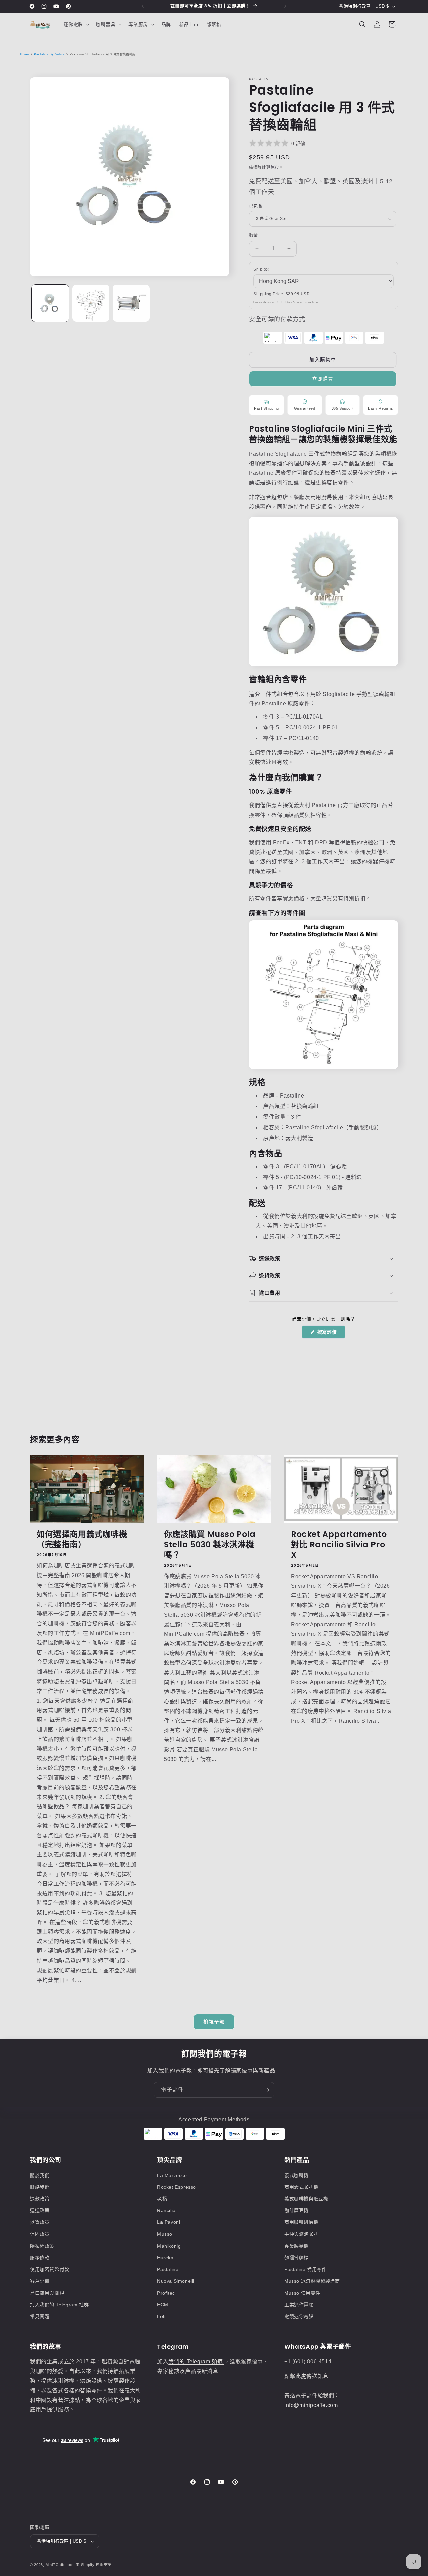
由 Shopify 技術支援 (93, 2565)
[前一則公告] (143, 6)
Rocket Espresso (177, 2187)
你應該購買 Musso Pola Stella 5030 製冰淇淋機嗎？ (210, 1545)
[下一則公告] (285, 6)
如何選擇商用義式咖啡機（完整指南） (82, 1539)
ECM (163, 2305)
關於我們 (40, 2175)
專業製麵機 (296, 2246)
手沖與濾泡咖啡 (301, 2234)
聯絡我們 (40, 2187)
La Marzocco (172, 2175)
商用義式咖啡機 (301, 2187)
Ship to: (261, 269)
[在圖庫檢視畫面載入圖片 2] (91, 303)
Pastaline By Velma (49, 54)
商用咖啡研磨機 (301, 2222)
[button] (76, 24)
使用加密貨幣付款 (50, 2269)
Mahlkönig (169, 2246)
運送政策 (40, 2210)
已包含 (256, 206)
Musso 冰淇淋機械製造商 (312, 2281)
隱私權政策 (42, 2246)
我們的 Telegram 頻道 (196, 2361)
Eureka (165, 2258)
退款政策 (40, 2199)
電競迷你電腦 (299, 2316)
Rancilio (166, 2210)
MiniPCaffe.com (60, 2565)
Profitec (166, 2293)
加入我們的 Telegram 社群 (59, 2305)
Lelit (162, 2316)
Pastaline (168, 2269)
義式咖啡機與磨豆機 (306, 2199)
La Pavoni (169, 2222)
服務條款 (40, 2258)
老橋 (162, 2199)
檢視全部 (214, 2022)
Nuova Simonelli (176, 2281)
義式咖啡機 (296, 2175)
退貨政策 (40, 2222)
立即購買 (323, 379)
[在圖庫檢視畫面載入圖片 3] (131, 303)
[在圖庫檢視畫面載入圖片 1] (50, 303)
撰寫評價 (329, 1334)
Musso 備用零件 (302, 2293)
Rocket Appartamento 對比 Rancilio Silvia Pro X (339, 1545)
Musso (165, 2234)
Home (25, 54)
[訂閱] (266, 2090)
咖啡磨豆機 (296, 2210)
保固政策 (40, 2234)
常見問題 (40, 2316)
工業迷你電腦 (299, 2305)
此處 (301, 2376)
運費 (275, 167)
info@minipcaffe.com (311, 2405)
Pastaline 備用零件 (305, 2269)
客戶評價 (40, 2281)
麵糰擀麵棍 (296, 2258)
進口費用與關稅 (47, 2293)
